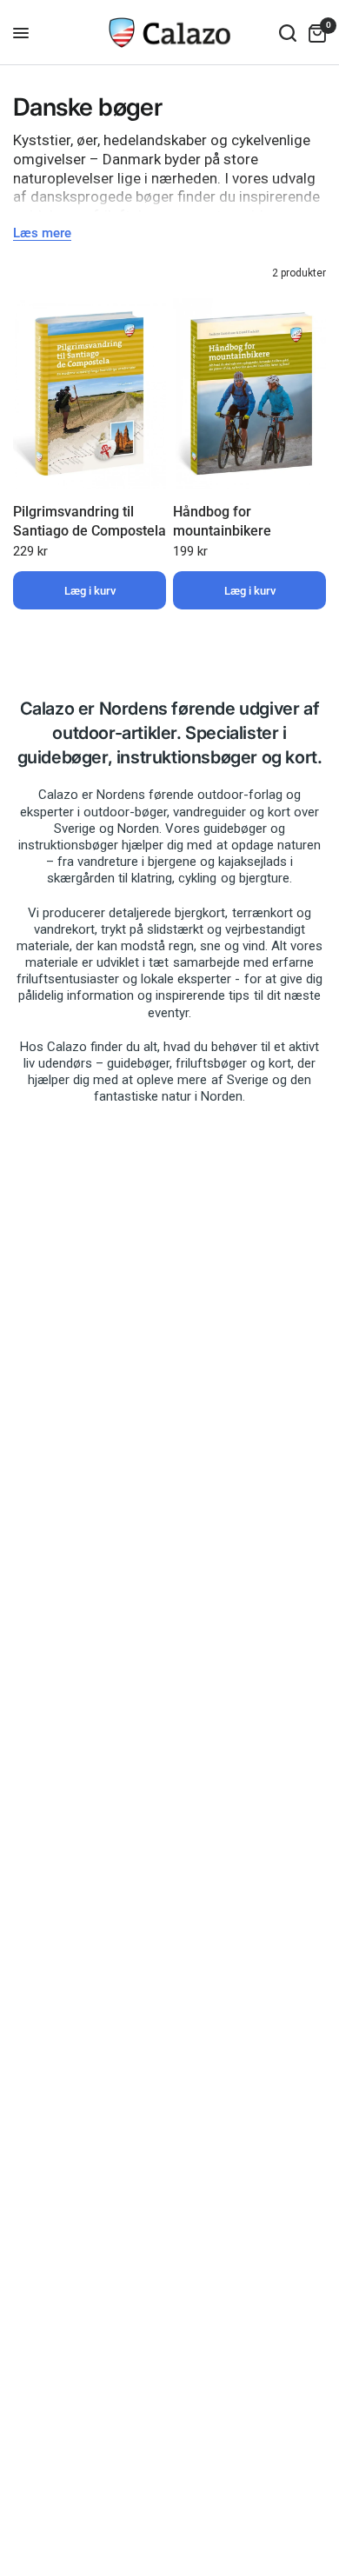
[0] (314, 33)
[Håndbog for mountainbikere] (249, 394)
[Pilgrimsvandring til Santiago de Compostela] (90, 394)
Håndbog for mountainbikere (222, 521)
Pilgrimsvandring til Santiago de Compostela (90, 521)
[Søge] (288, 33)
